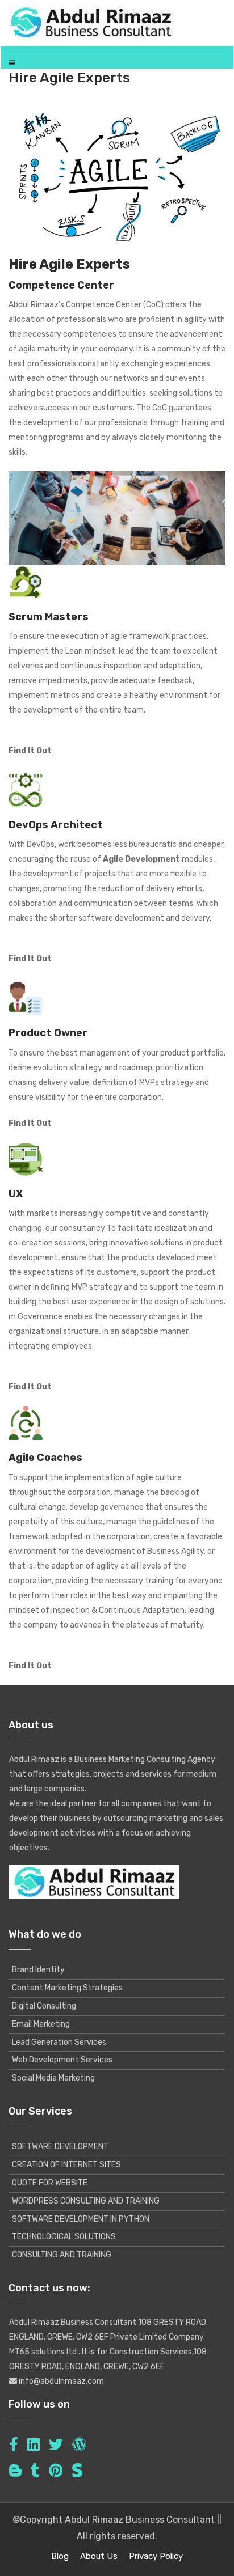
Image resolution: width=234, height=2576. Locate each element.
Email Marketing (41, 2024)
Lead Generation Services (59, 2042)
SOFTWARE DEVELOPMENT (60, 2147)
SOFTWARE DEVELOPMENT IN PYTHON (81, 2219)
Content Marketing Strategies (67, 1988)
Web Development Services (62, 2060)
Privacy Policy (156, 2556)
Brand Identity (38, 1970)
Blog (60, 2556)
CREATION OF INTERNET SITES (66, 2165)
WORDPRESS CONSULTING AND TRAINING (86, 2201)
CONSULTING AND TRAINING (62, 2255)
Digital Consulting (44, 2006)
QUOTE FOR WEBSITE (50, 2183)
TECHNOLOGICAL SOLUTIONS (64, 2237)
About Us (99, 2556)
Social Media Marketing (53, 2078)
